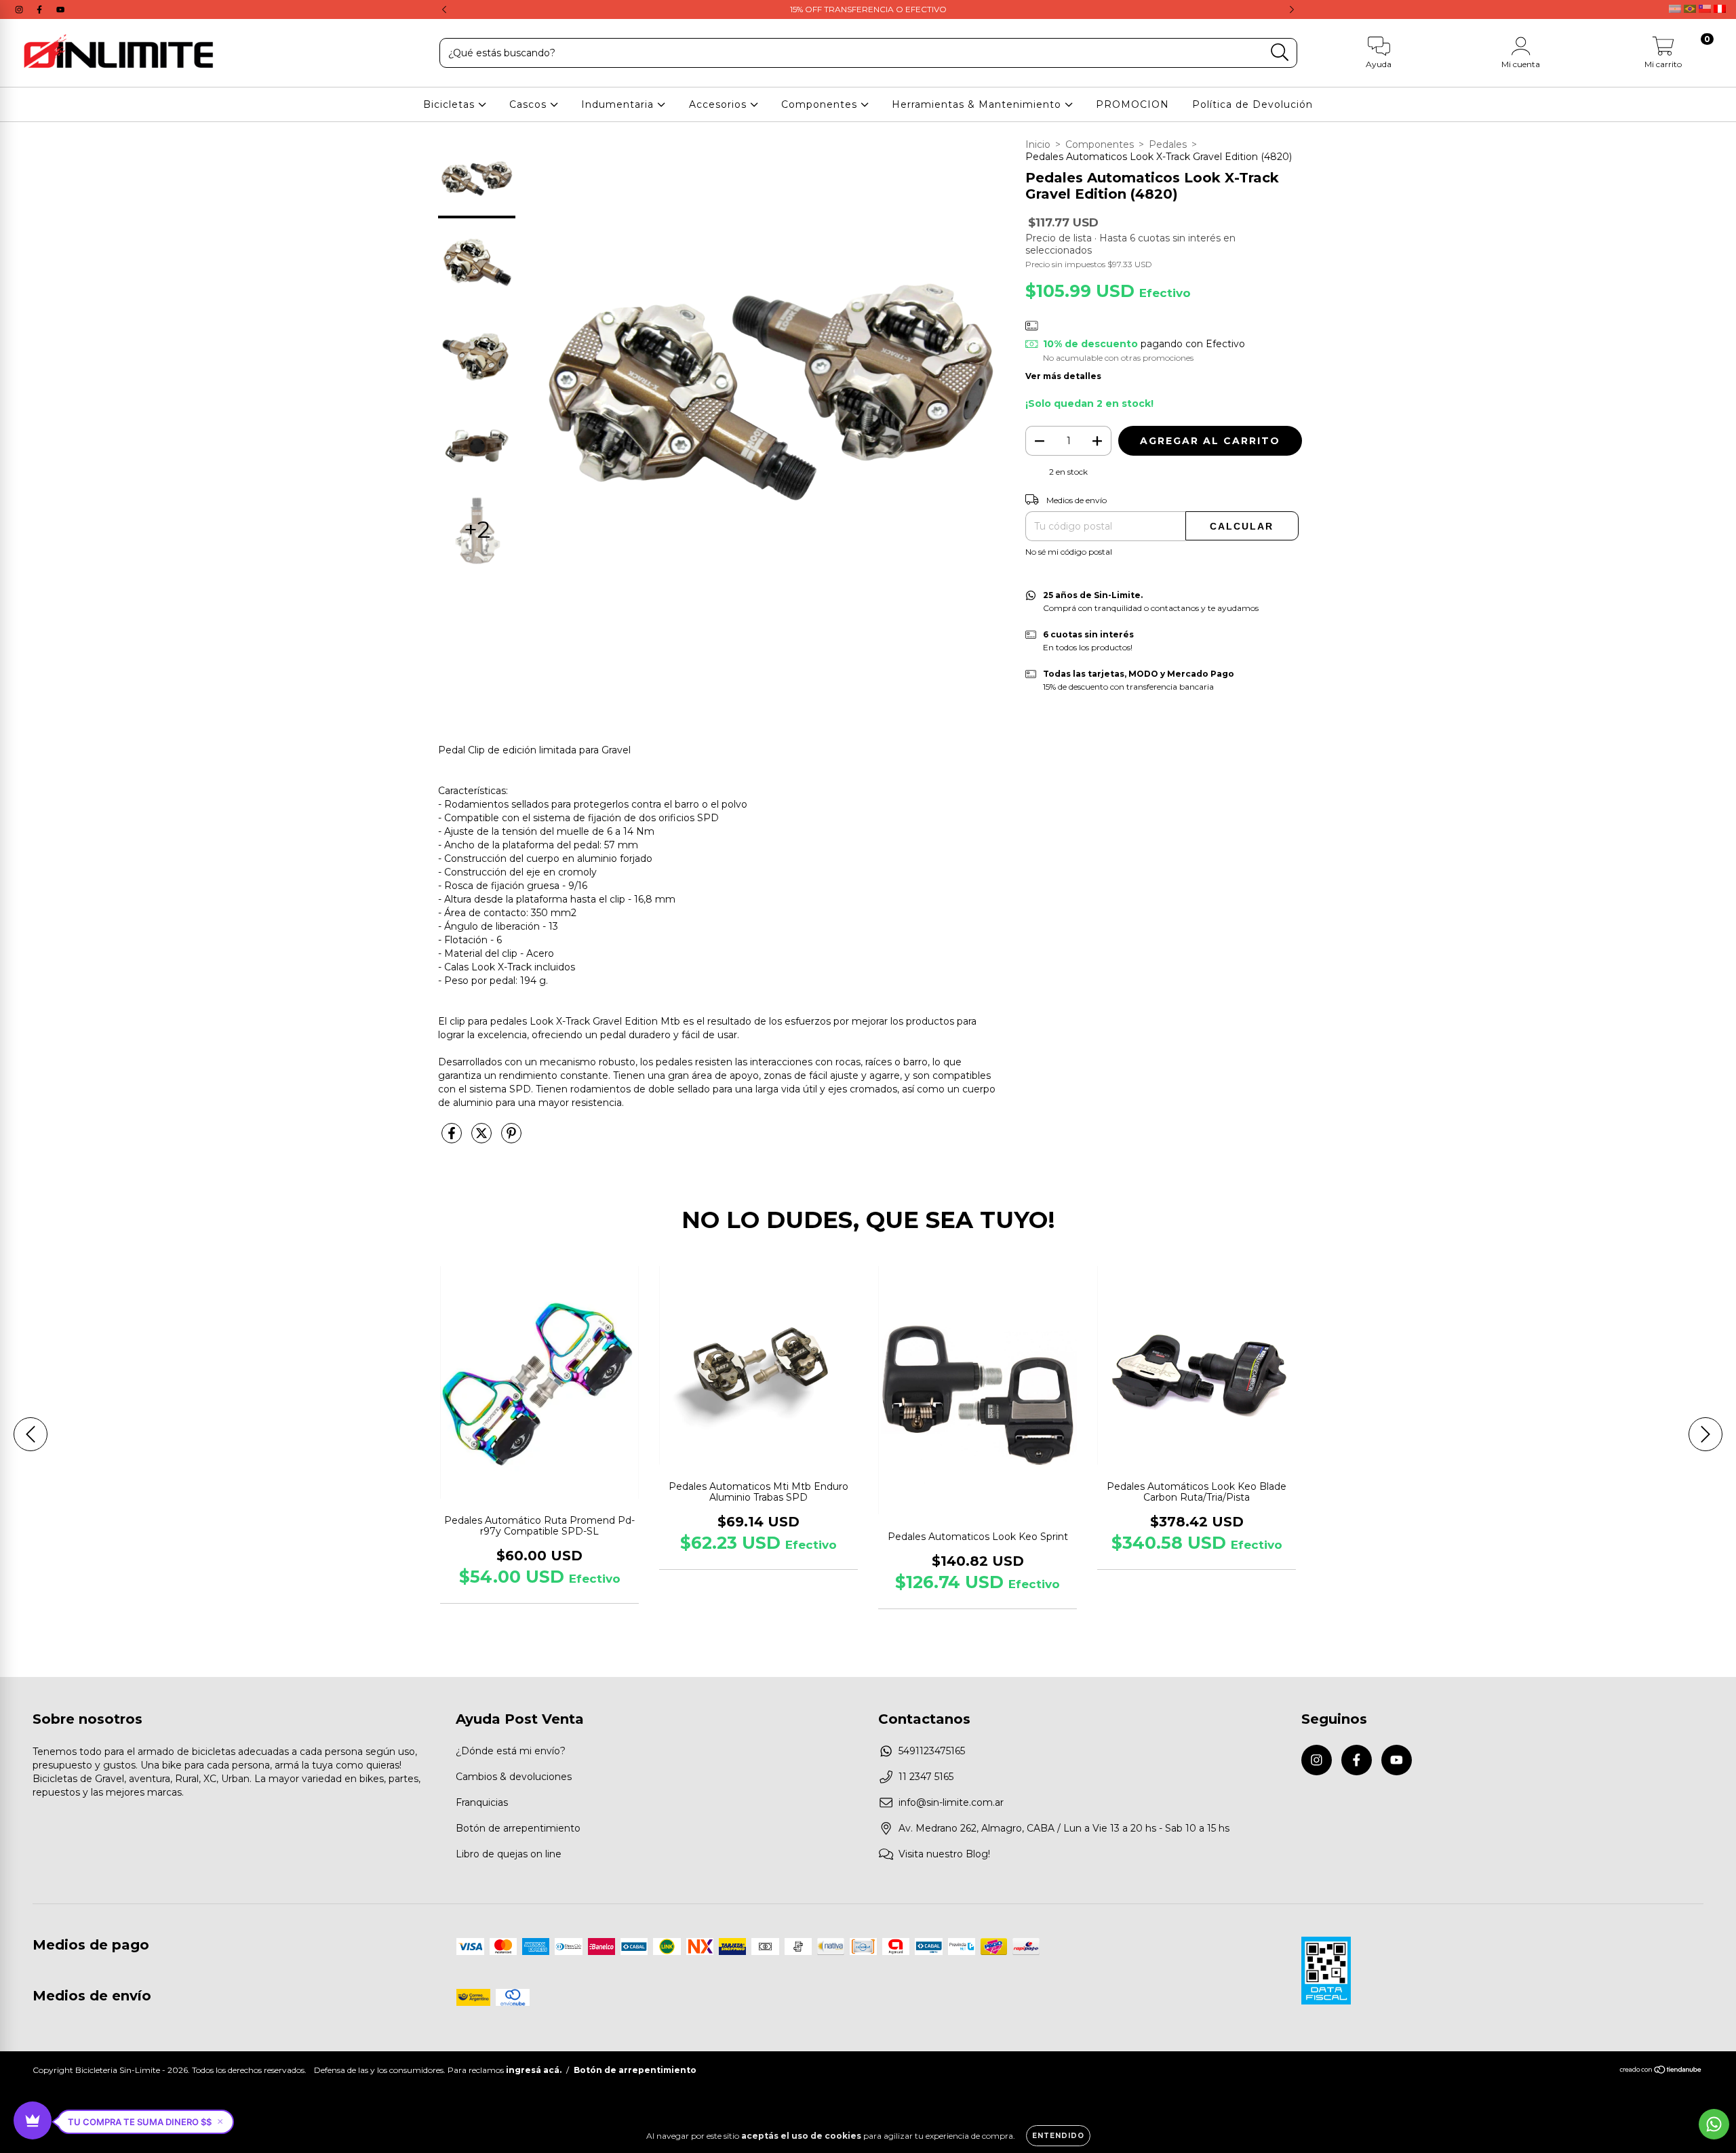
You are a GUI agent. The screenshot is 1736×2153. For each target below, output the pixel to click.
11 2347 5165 (926, 1777)
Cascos (530, 104)
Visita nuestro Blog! (944, 1854)
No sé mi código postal (1069, 552)
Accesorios (719, 104)
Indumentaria (619, 104)
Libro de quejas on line (509, 1854)
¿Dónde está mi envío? (511, 1751)
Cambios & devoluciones (514, 1777)
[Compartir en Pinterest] (511, 1139)
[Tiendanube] (1661, 2071)
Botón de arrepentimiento (518, 1828)
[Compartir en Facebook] (453, 1139)
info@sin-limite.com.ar (951, 1802)
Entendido (1058, 2136)
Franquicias (482, 1802)
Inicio (1038, 144)
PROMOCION (1132, 104)
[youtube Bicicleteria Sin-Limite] (60, 9)
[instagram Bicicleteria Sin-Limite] (20, 9)
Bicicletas (451, 104)
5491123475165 (932, 1751)
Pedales (1168, 144)
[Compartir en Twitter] (483, 1139)
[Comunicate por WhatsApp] (1714, 2124)
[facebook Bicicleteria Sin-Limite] (41, 9)
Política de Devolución (1252, 104)
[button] (145, 2122)
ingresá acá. (534, 2070)
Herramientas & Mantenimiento (978, 104)
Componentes (821, 104)
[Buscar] (1280, 53)
